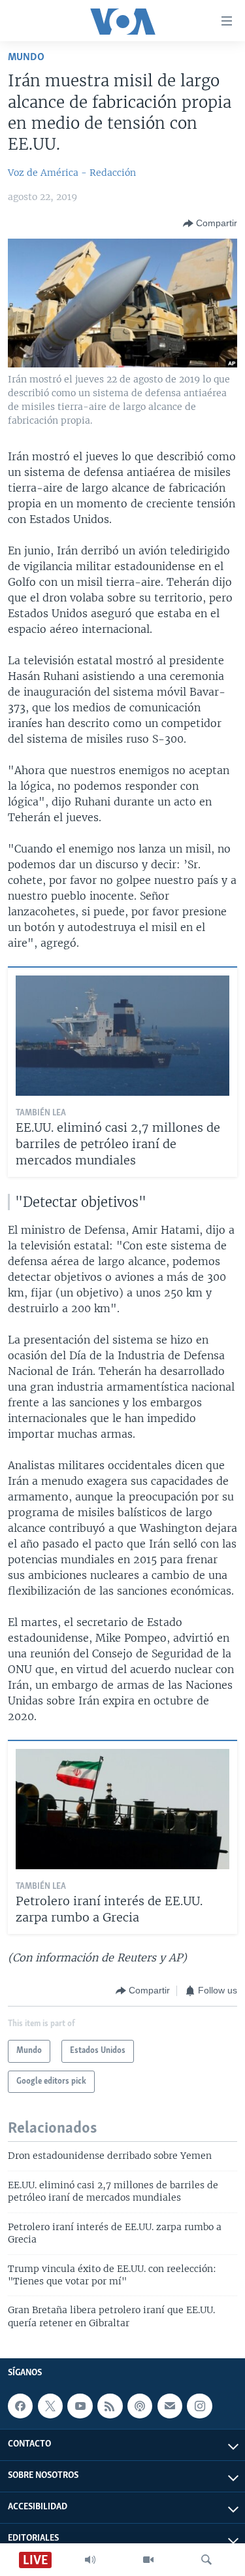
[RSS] (110, 2406)
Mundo (26, 57)
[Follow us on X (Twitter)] (50, 2406)
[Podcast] (140, 2406)
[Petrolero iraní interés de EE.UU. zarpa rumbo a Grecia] (122, 1809)
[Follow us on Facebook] (20, 2406)
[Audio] (90, 2560)
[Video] (148, 2560)
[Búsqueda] (206, 2560)
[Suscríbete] (170, 2406)
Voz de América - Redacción (72, 173)
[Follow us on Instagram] (199, 2406)
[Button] (210, 224)
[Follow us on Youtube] (80, 2406)
